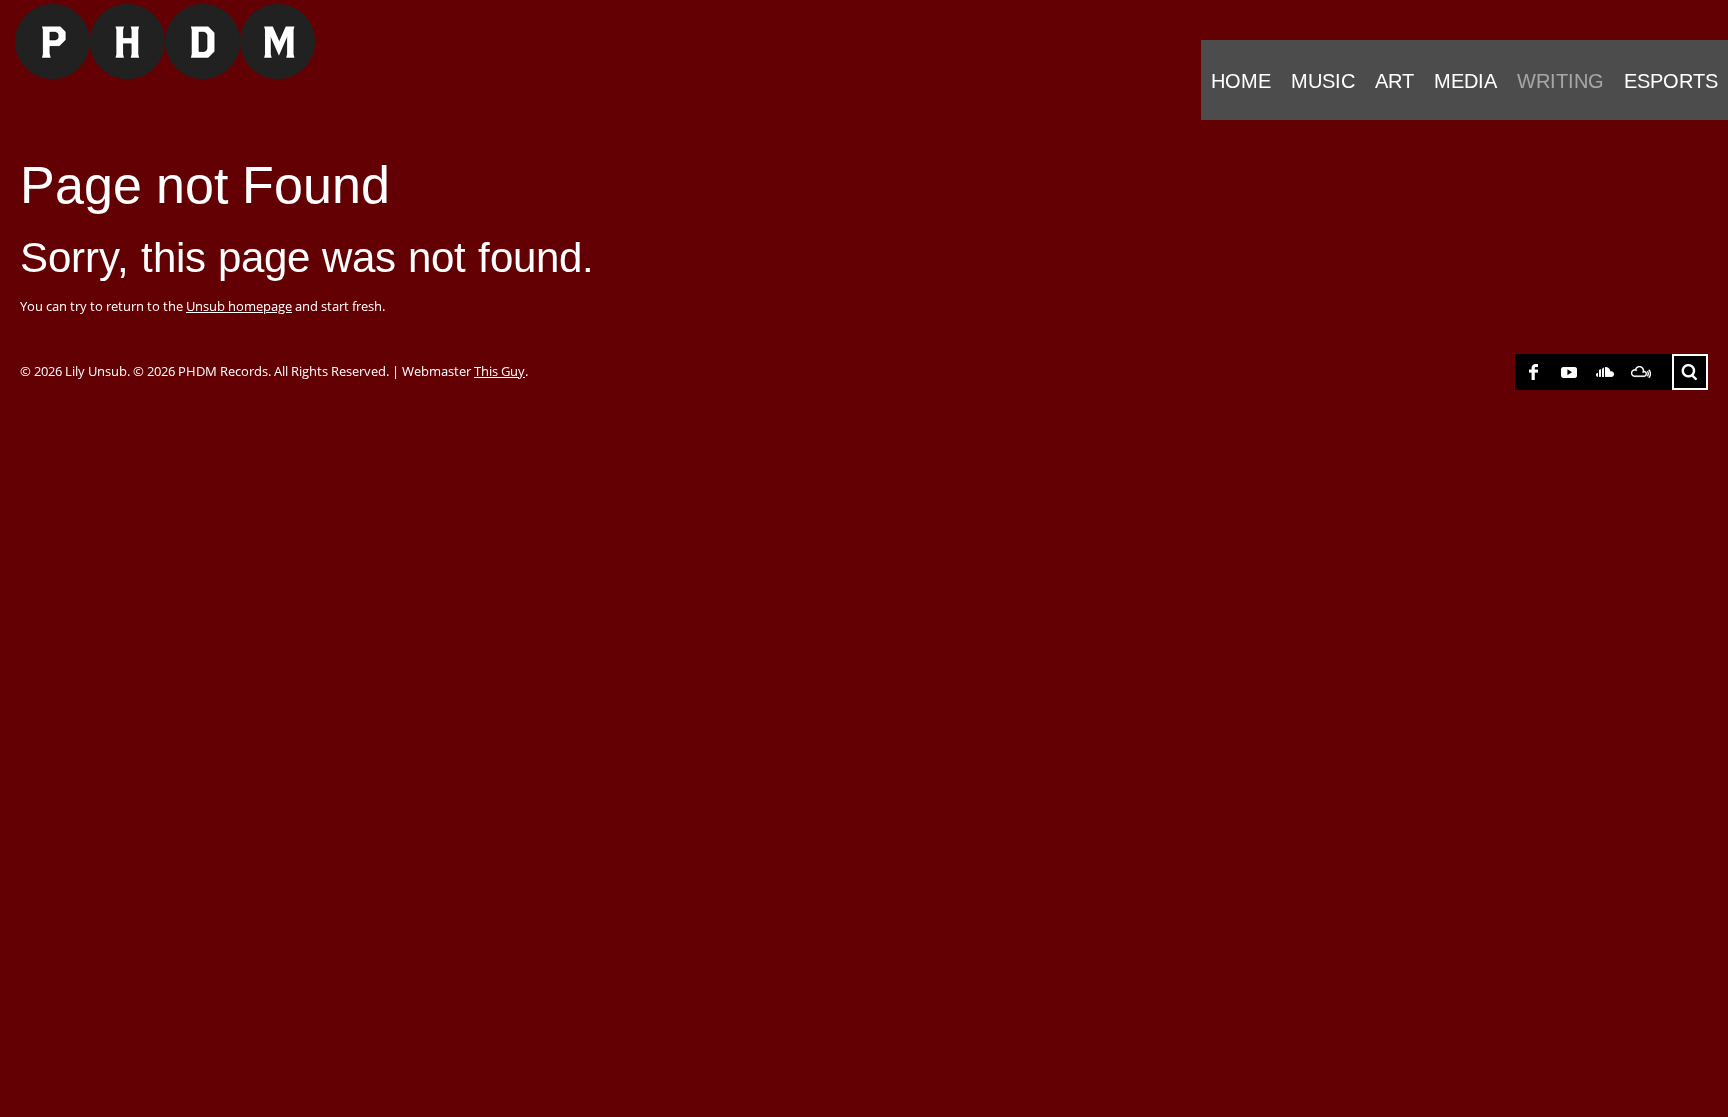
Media (1465, 81)
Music (1323, 81)
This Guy (499, 371)
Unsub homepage (239, 306)
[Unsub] (157, 41)
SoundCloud (1605, 372)
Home (1241, 81)
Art (1394, 81)
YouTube (1569, 372)
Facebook (1533, 372)
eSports (1671, 81)
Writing (1560, 81)
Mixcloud (1641, 372)
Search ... (1690, 372)
